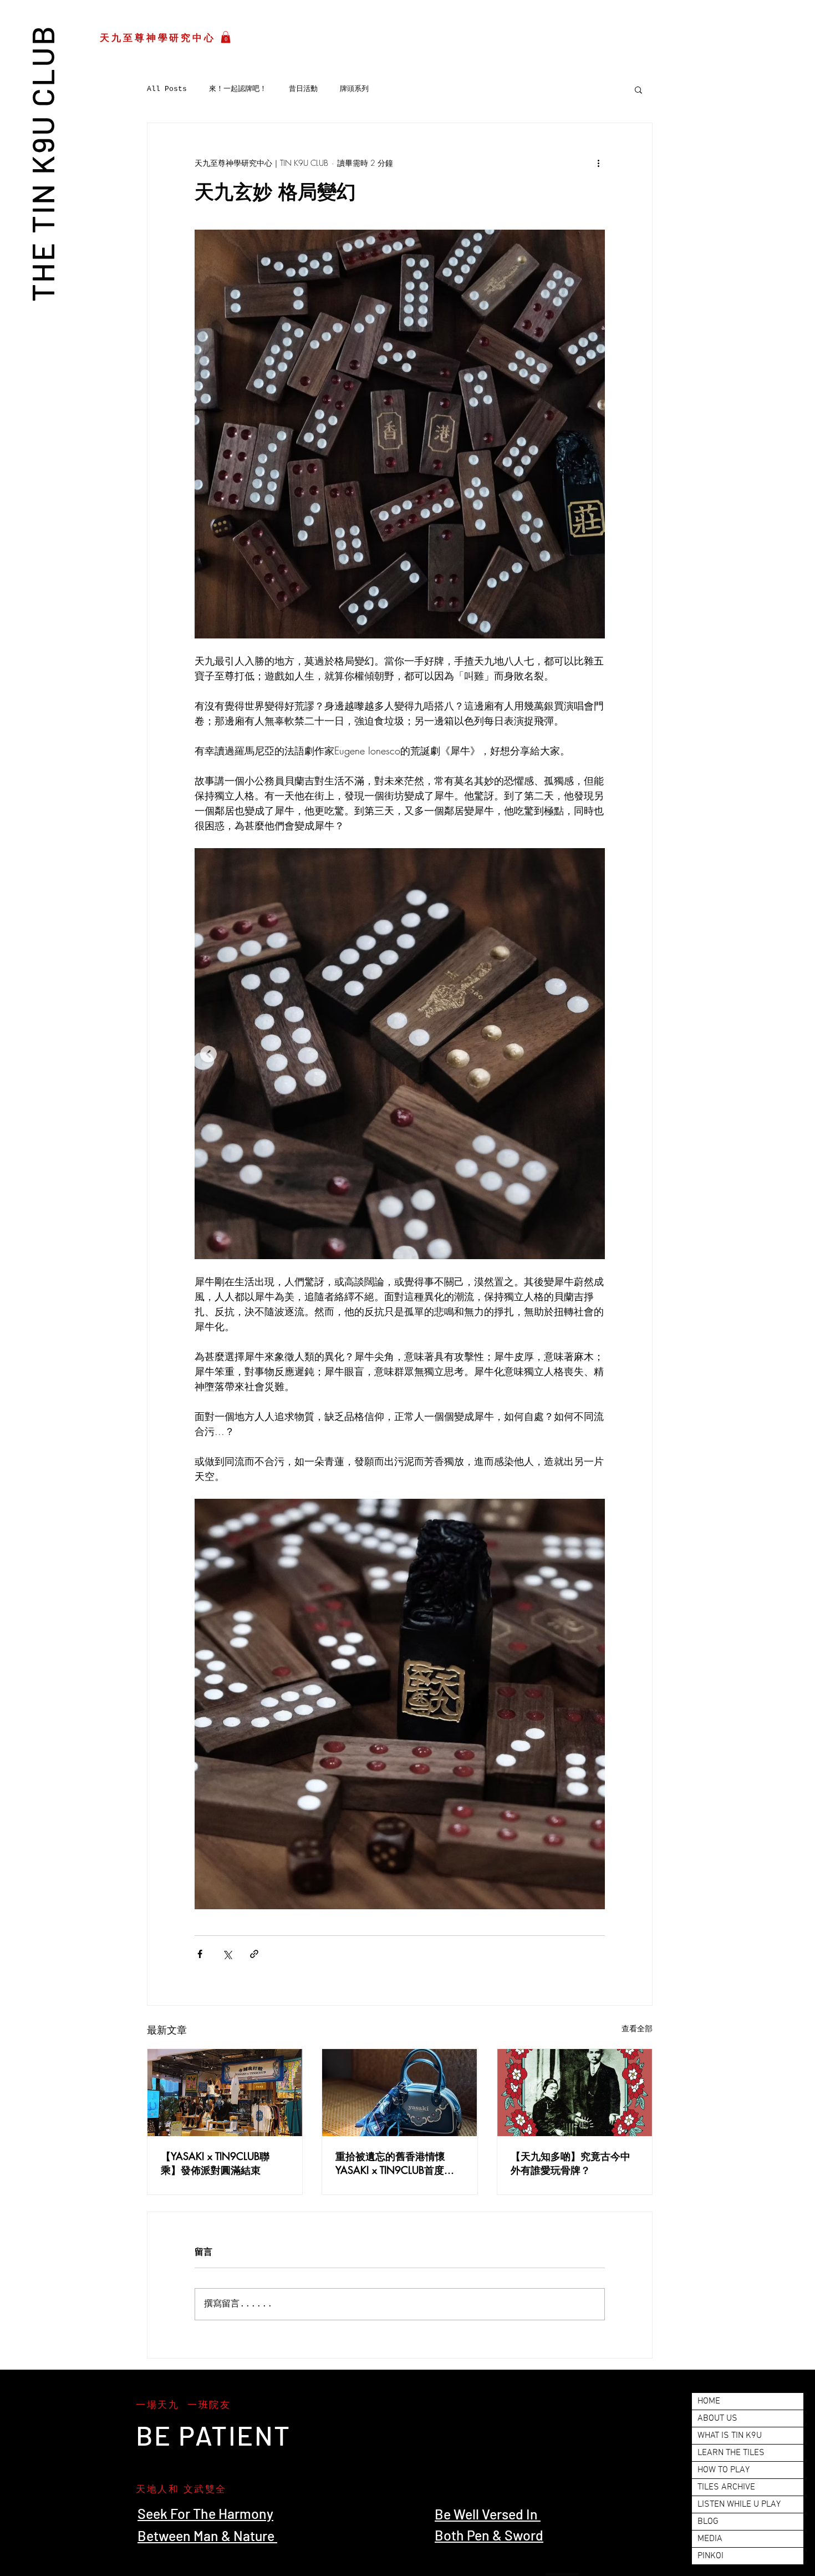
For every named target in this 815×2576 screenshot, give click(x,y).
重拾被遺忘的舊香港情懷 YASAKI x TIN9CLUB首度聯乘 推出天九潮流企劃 (395, 2163)
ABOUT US (717, 2418)
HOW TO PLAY (724, 2470)
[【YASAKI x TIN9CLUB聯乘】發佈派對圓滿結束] (225, 2093)
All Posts (167, 89)
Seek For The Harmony (205, 2513)
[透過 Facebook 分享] (200, 1954)
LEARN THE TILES (731, 2453)
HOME (709, 2401)
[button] (226, 37)
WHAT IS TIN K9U (730, 2436)
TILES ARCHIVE (726, 2487)
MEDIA (710, 2539)
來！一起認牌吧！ (238, 89)
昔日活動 (303, 89)
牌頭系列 (354, 89)
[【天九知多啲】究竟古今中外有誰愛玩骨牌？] (575, 2093)
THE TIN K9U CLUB (42, 163)
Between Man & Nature (207, 2536)
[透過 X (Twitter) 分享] (227, 1954)
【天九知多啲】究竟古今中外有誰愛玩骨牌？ (570, 2163)
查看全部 (637, 2028)
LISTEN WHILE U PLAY (739, 2504)
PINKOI (710, 2556)
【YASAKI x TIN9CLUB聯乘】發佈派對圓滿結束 (215, 2163)
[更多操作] (598, 163)
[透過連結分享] (254, 1954)
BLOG (708, 2522)
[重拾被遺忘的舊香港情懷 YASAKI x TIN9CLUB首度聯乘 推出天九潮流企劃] (399, 2093)
